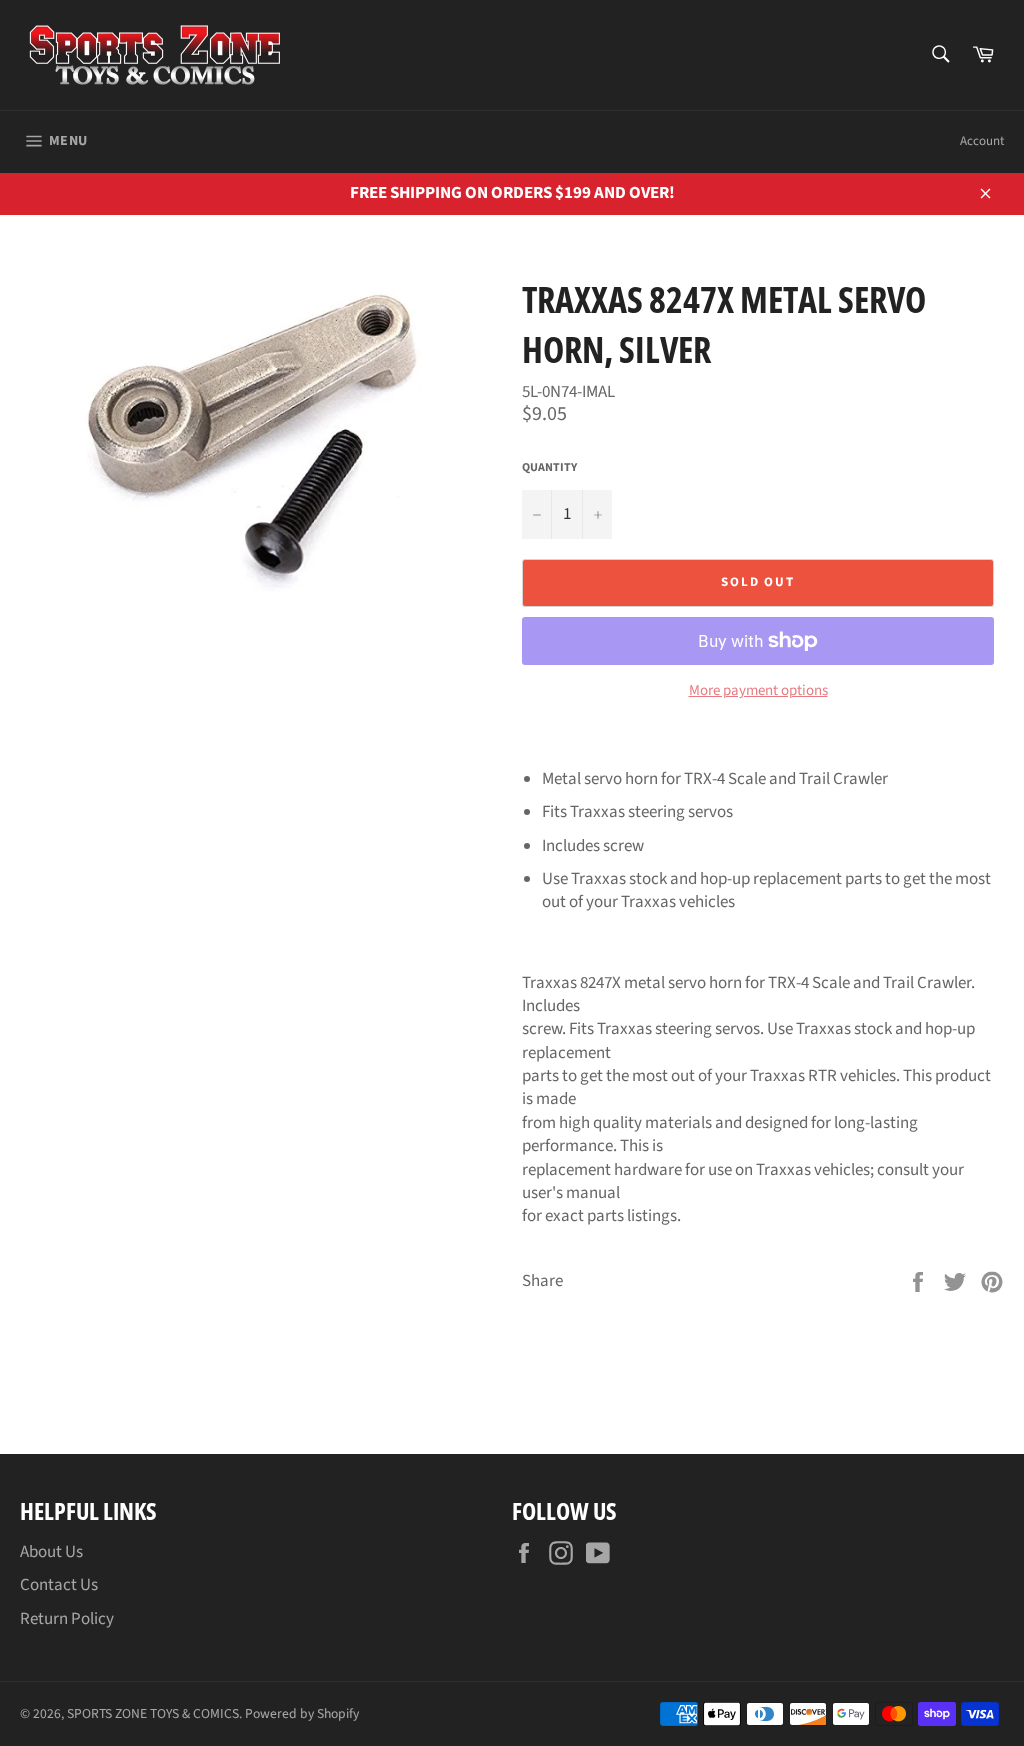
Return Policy (67, 1619)
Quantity (549, 468)
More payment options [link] (758, 691)
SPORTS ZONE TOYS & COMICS (153, 1713)
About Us (51, 1552)
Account (982, 141)
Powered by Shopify (302, 1713)
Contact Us (59, 1585)
